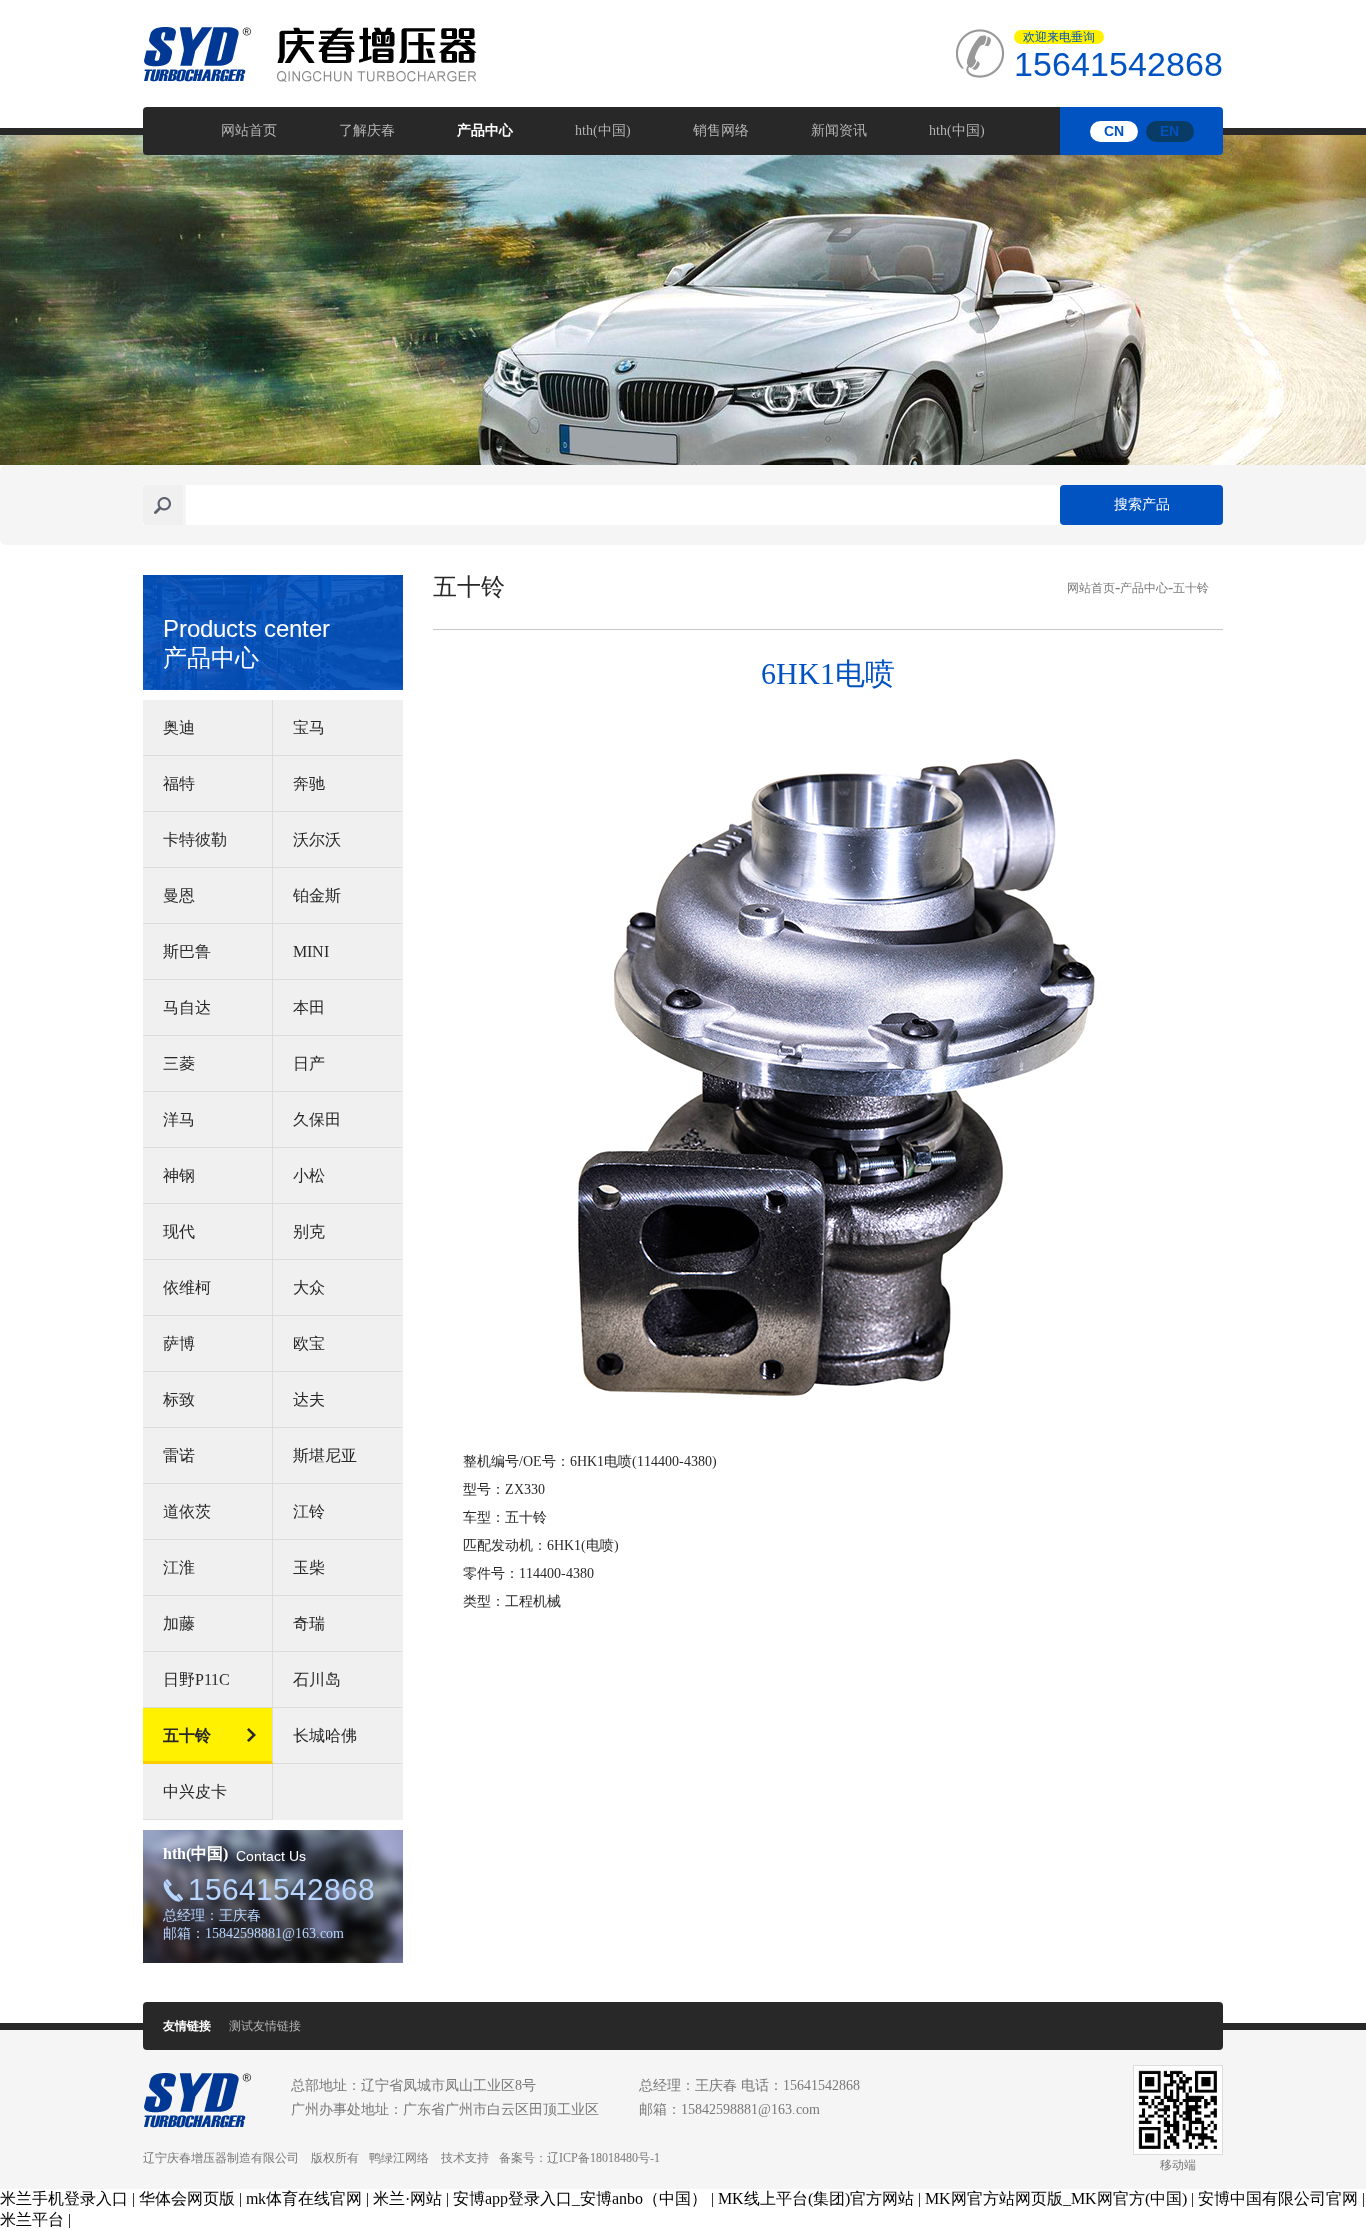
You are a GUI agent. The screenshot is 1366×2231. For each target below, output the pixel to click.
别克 (309, 1231)
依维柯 (187, 1287)
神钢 (179, 1175)
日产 (309, 1063)
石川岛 (317, 1679)
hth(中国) (603, 130)
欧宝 (309, 1343)
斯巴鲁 (187, 951)
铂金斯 (317, 895)
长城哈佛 (325, 1735)
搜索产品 (1142, 504)
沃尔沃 (317, 839)
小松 (309, 1175)
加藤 (179, 1623)
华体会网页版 (187, 2198)
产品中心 (485, 130)
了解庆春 (367, 130)
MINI (311, 951)
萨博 (179, 1343)
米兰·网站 (407, 2198)
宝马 (309, 727)
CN (1114, 131)
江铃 (309, 1511)
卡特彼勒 (195, 839)
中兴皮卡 (195, 1791)
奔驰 (309, 783)
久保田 (317, 1119)
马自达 (187, 1007)
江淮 (179, 1567)
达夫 (309, 1399)
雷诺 (179, 1455)
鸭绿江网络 (399, 2158)
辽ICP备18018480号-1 (603, 2158)
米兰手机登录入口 (64, 2198)
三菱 (179, 1063)
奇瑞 (309, 1623)
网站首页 (249, 130)
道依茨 (187, 1511)
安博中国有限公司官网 (1278, 2198)
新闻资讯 (839, 130)
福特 (179, 783)
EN (1169, 131)
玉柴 (309, 1567)
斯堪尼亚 (325, 1455)
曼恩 (179, 895)
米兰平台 (32, 2219)
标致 (179, 1399)
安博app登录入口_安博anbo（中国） (580, 2198)
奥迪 (179, 727)
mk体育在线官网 (304, 2198)
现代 (179, 1231)
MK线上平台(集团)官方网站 (816, 2198)
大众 (309, 1287)
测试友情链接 (265, 2026)
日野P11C (196, 1679)
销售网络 (721, 130)
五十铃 (187, 1735)
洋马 (179, 1119)
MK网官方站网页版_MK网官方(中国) (1056, 2198)
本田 (309, 1007)
